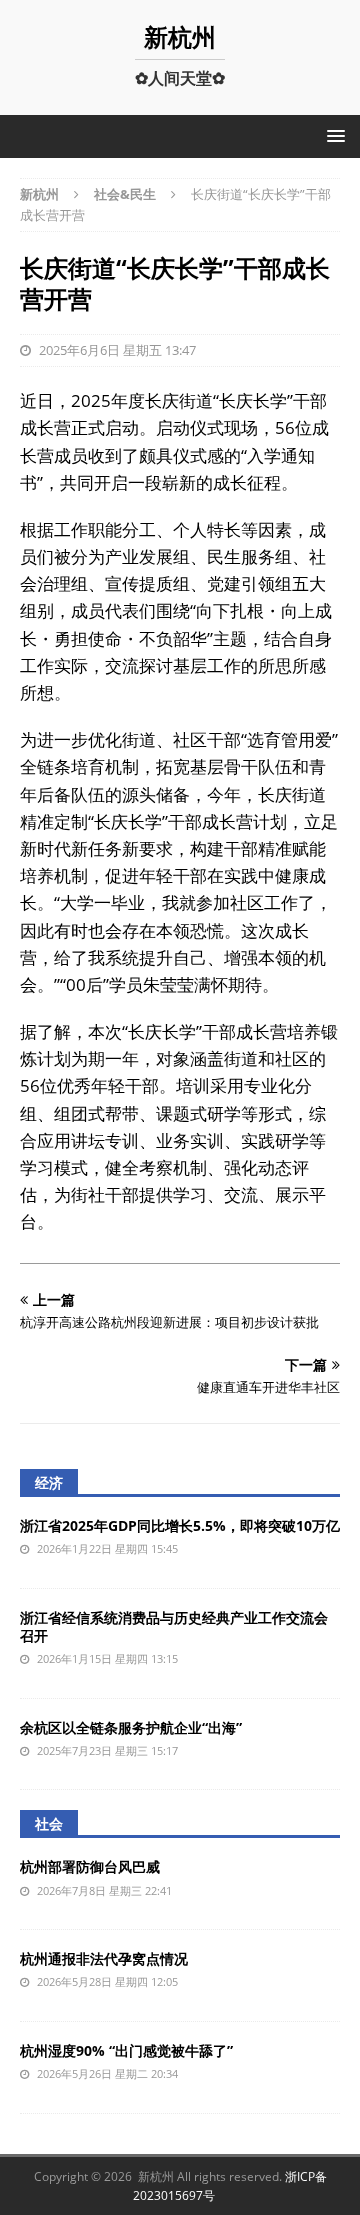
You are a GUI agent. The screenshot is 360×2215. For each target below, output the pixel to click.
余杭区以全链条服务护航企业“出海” (131, 1727)
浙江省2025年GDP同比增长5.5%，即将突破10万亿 (180, 1525)
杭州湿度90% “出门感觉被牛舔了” (126, 2050)
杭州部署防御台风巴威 (90, 1866)
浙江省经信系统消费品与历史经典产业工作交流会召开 (174, 1626)
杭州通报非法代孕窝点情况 (104, 1958)
